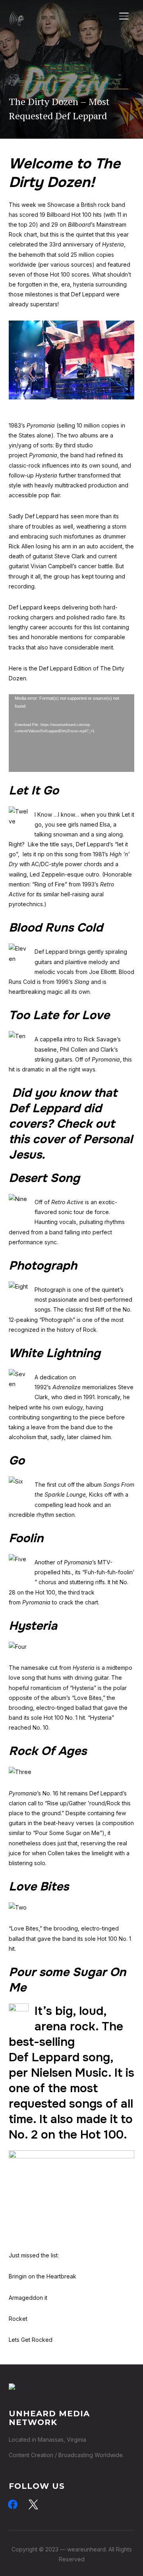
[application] (72, 733)
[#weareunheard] (12, 2388)
